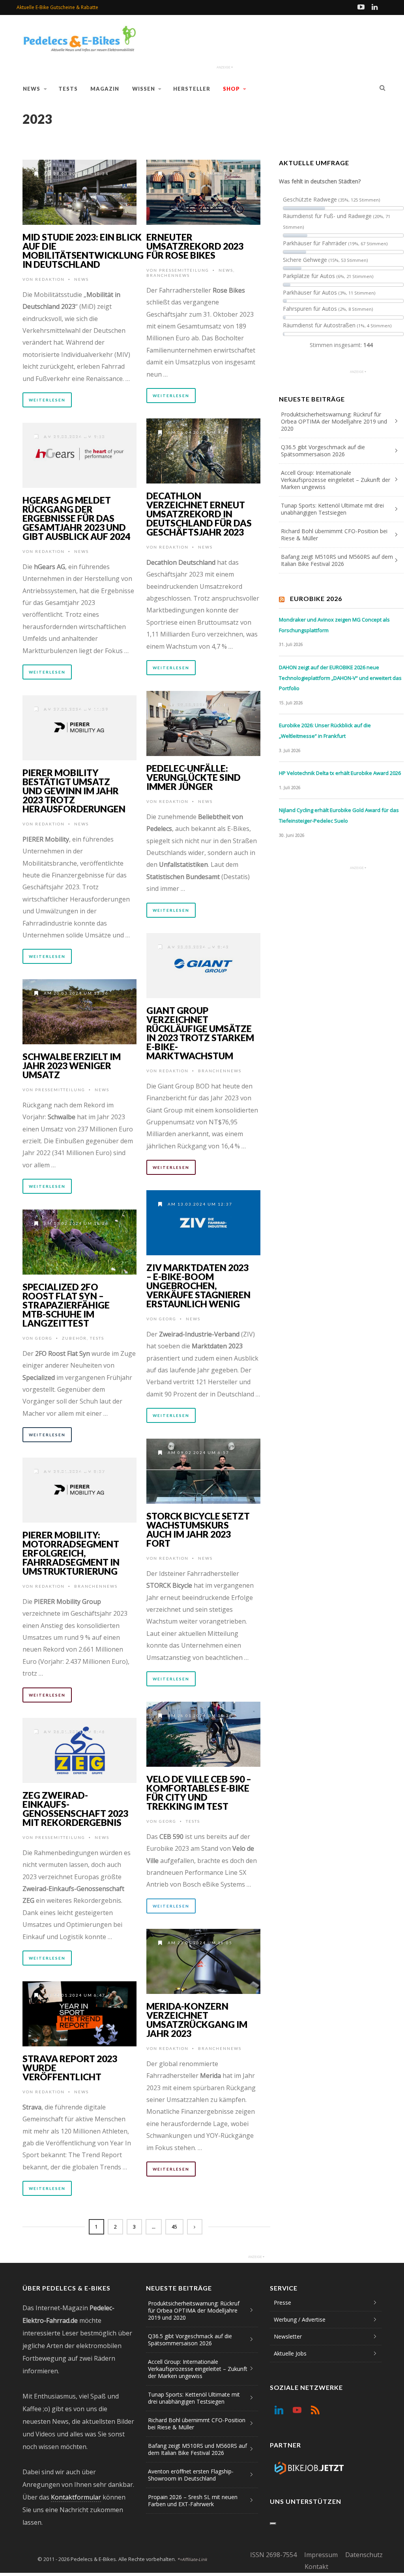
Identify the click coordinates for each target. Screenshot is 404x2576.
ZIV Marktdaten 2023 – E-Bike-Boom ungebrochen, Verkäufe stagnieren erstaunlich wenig (198, 1286)
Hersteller (192, 89)
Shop (231, 89)
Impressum (321, 2555)
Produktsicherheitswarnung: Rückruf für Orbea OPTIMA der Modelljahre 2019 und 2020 (334, 421)
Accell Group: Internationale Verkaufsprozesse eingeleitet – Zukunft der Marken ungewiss (336, 480)
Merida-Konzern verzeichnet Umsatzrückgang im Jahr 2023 (197, 2020)
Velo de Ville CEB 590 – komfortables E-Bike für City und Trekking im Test (199, 1793)
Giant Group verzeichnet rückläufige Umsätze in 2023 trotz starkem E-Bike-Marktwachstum (200, 1033)
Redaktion (50, 279)
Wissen (144, 89)
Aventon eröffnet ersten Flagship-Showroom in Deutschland (191, 2475)
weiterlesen (47, 400)
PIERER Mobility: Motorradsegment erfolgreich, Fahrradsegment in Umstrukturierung (71, 1553)
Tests (68, 89)
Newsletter (288, 2336)
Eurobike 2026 (316, 598)
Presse (282, 2303)
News (32, 89)
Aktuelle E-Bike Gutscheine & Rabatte (57, 7)
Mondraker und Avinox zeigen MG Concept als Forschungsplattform (334, 625)
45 (174, 2227)
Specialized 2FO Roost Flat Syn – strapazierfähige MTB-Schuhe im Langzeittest (66, 1305)
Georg (168, 1319)
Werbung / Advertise (300, 2319)
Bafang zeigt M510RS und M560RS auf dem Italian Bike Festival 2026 (337, 560)
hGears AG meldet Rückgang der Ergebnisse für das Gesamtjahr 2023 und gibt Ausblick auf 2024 (76, 518)
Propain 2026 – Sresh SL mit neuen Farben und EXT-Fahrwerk (193, 2500)
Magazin (105, 89)
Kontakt (316, 2567)
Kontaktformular (76, 2497)
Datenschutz (364, 2555)
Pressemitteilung (184, 270)
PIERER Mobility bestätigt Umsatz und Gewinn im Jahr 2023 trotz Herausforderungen (74, 791)
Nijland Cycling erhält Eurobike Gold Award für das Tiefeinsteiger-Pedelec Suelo (339, 815)
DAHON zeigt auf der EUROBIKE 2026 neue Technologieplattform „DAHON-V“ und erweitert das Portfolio (340, 678)
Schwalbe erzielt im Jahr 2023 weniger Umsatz (72, 1066)
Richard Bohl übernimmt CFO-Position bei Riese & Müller (334, 535)
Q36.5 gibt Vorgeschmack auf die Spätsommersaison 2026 (323, 451)
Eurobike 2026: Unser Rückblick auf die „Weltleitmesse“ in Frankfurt (325, 731)
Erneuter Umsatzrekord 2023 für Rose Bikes (195, 246)
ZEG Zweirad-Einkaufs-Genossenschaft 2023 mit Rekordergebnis (75, 1809)
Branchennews (168, 275)
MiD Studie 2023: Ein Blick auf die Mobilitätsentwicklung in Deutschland (83, 251)
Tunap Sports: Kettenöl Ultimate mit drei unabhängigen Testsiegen (332, 509)
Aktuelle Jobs (290, 2353)
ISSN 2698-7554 (273, 2555)
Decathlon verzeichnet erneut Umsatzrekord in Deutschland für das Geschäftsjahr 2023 (199, 514)
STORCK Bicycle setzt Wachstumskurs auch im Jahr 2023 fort (198, 1530)
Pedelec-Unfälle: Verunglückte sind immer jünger (194, 777)
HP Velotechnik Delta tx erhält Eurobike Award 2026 (340, 773)
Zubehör (74, 1338)
